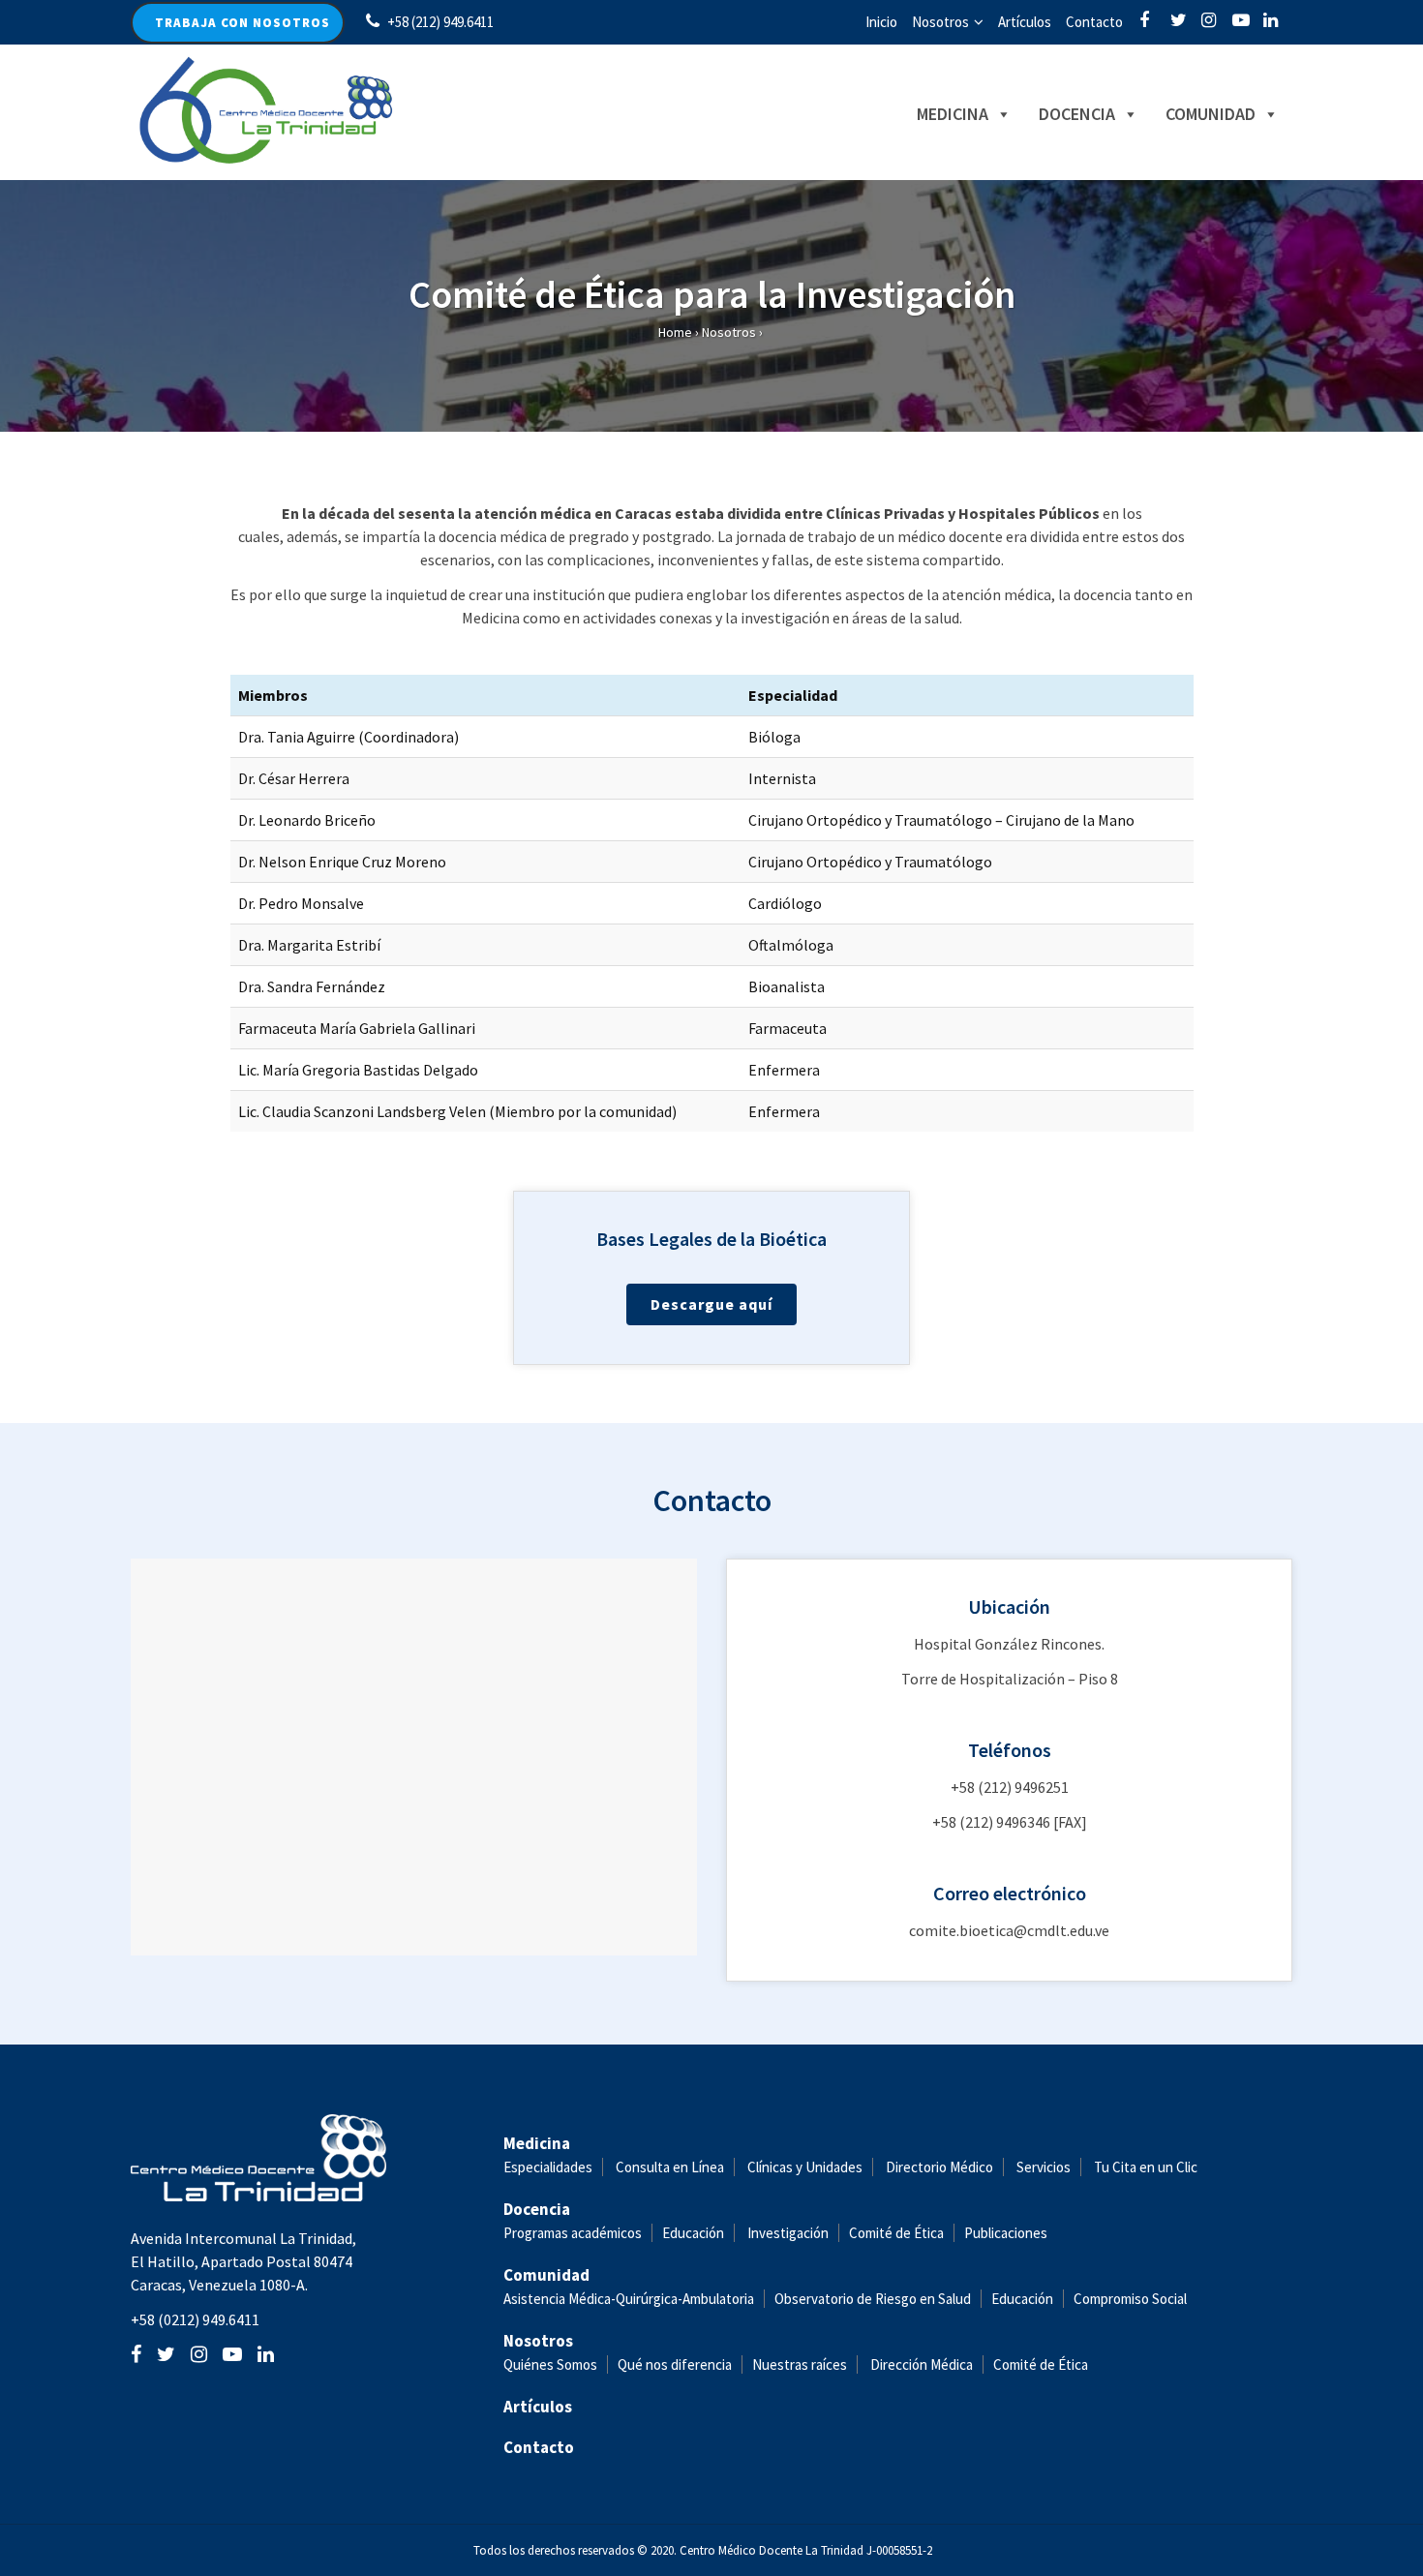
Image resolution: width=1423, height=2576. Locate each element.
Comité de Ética (896, 2233)
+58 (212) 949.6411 (440, 22)
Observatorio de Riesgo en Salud (873, 2299)
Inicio (881, 22)
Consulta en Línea (670, 2167)
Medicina (953, 114)
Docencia (1077, 114)
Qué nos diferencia (675, 2364)
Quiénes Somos (550, 2364)
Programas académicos (573, 2233)
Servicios (1044, 2167)
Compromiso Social (1130, 2299)
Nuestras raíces (800, 2364)
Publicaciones (1006, 2233)
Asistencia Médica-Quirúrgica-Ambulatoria (629, 2299)
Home (675, 332)
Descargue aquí (711, 1304)
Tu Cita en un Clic (1146, 2167)
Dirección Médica (920, 2364)
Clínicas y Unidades (805, 2167)
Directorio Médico (939, 2167)
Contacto (1094, 22)
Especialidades (548, 2167)
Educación (693, 2233)
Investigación (788, 2233)
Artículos (1025, 22)
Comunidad (1211, 114)
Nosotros (940, 22)
